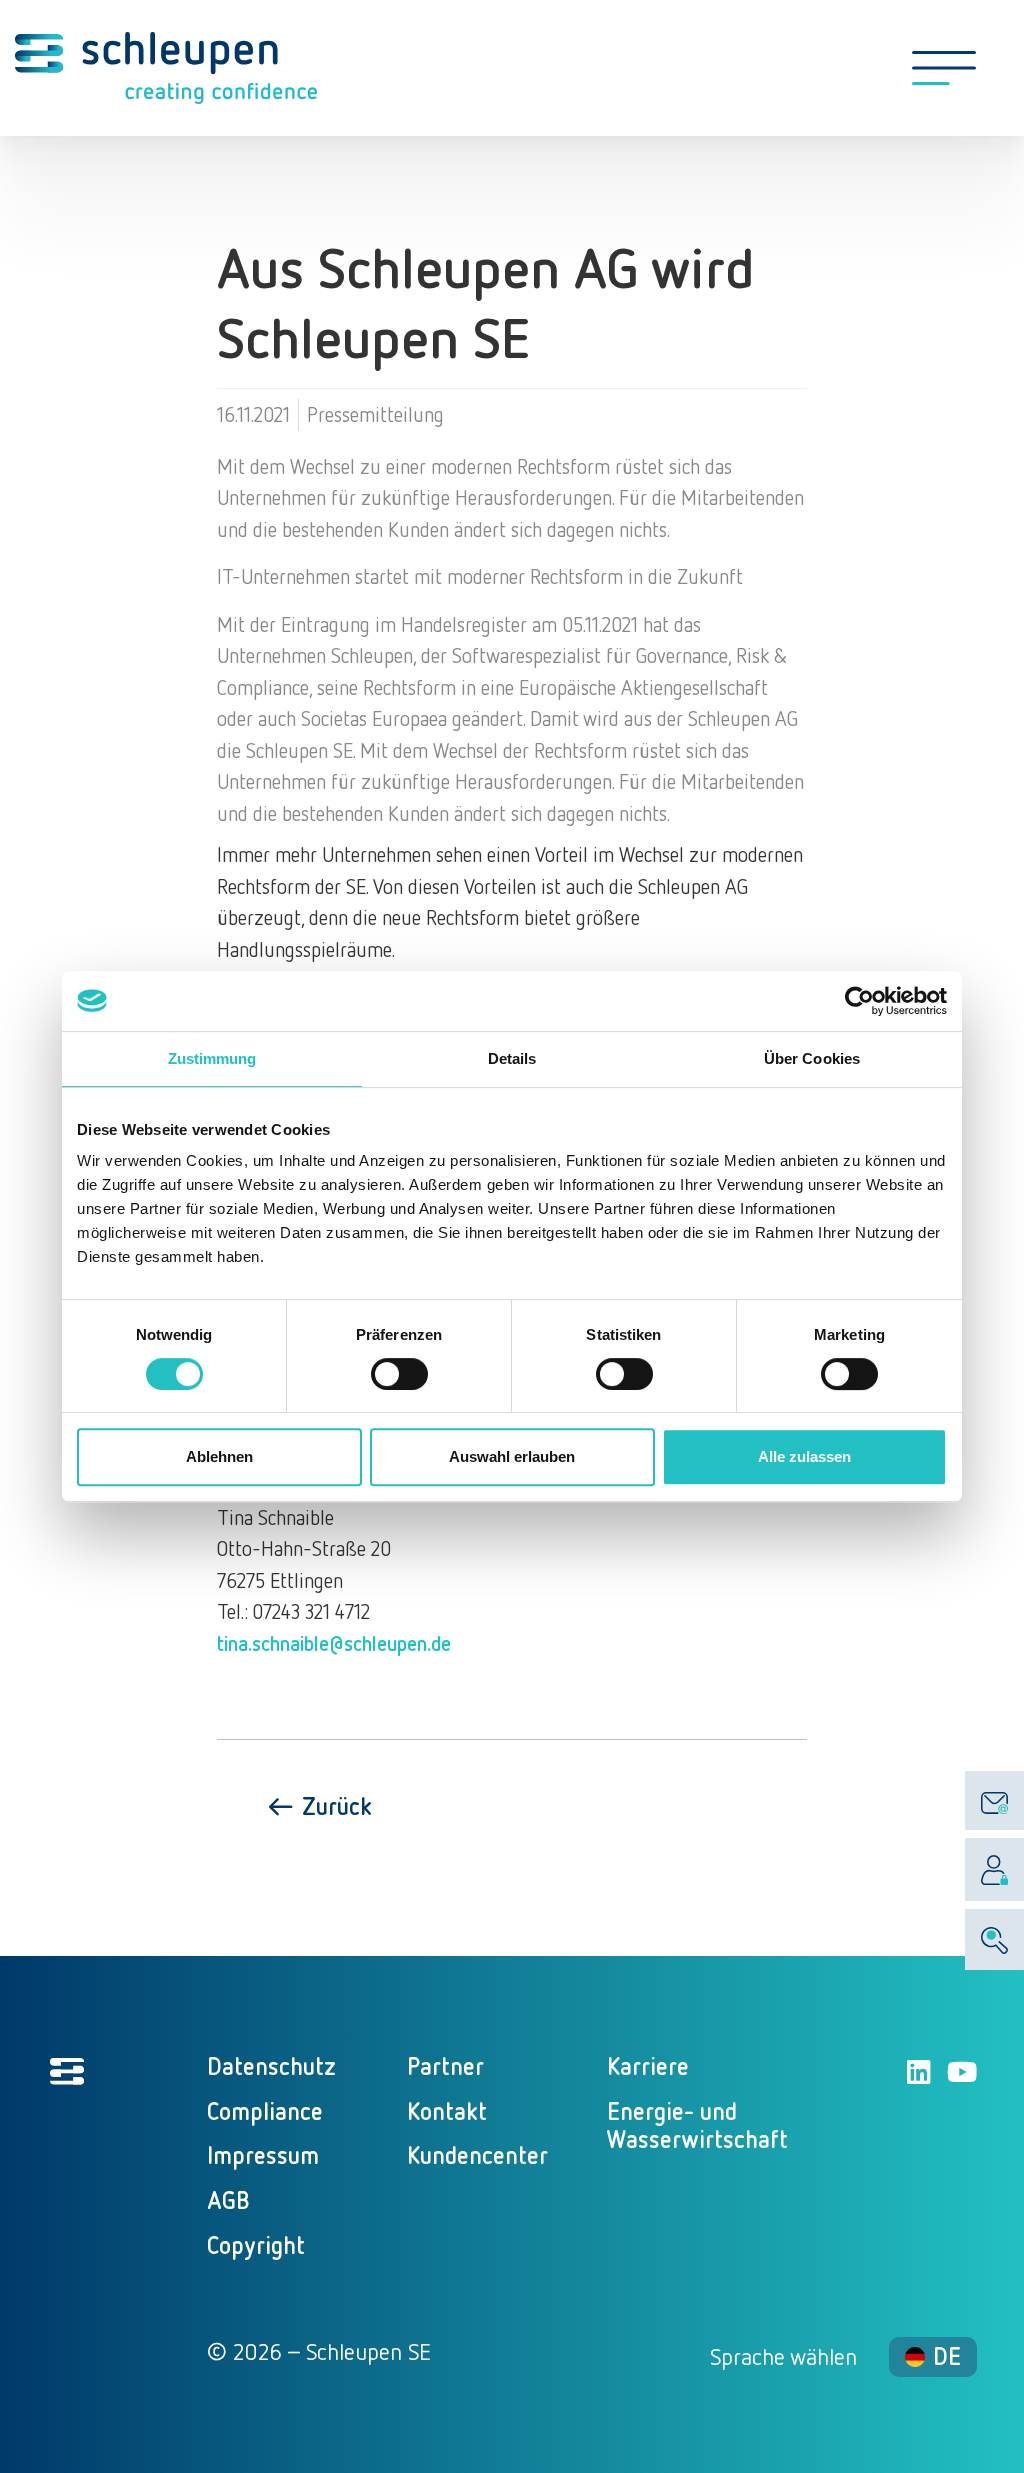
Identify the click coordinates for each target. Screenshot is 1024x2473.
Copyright (256, 2244)
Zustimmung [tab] (212, 1058)
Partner (445, 2065)
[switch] (399, 1374)
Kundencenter (477, 2154)
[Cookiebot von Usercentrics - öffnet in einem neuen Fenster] (859, 1001)
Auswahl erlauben (512, 1456)
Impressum (263, 2154)
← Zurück (318, 1805)
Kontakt (447, 2110)
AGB (228, 2199)
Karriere (648, 2065)
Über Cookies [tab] (812, 1058)
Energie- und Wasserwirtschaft (697, 2125)
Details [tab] (512, 1058)
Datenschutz (271, 2065)
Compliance (265, 2110)
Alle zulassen (804, 1456)
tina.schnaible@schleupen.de (334, 1643)
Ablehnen (219, 1456)
